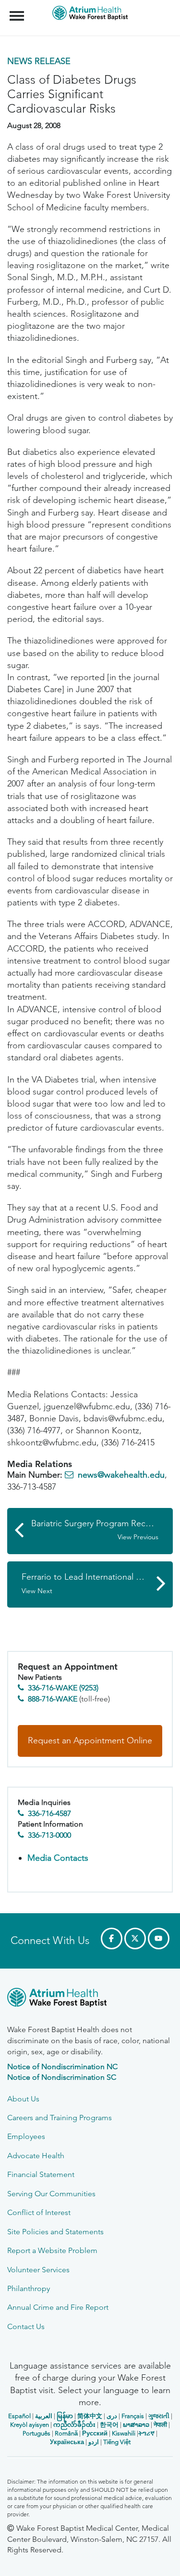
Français (133, 2416)
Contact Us (26, 2326)
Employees (26, 2136)
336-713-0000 (49, 1835)
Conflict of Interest (39, 2212)
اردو (94, 2442)
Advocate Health (36, 2156)
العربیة (44, 2416)
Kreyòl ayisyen (30, 2425)
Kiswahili (124, 2433)
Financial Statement (41, 2174)
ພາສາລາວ (136, 2425)
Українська (67, 2442)
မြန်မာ (65, 2416)
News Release (39, 61)
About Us (23, 2099)
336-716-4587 (49, 1813)
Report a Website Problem (52, 2250)
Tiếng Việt (117, 2442)
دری (112, 2416)
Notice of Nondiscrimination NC (62, 2067)
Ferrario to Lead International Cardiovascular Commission (97, 1583)
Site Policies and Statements (55, 2232)
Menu (18, 11)
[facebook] (112, 1938)
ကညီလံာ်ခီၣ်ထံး (74, 2425)
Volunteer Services (38, 2270)
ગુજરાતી (159, 2416)
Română (66, 2433)
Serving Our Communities (51, 2194)
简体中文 (90, 2416)
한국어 (109, 2425)
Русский (95, 2433)
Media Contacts (58, 1858)
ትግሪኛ (146, 2433)
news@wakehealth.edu (121, 1475)
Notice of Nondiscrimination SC (62, 2077)
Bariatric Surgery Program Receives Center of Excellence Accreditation (102, 1530)
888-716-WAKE (53, 1699)
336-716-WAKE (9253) (63, 1688)
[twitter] (135, 1938)
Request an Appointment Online (90, 1740)
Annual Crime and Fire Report (58, 2307)
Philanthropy (29, 2288)
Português (36, 2433)
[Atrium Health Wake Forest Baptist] (90, 1999)
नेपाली (160, 2425)
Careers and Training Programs (60, 2118)
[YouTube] (159, 1938)
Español (19, 2416)
